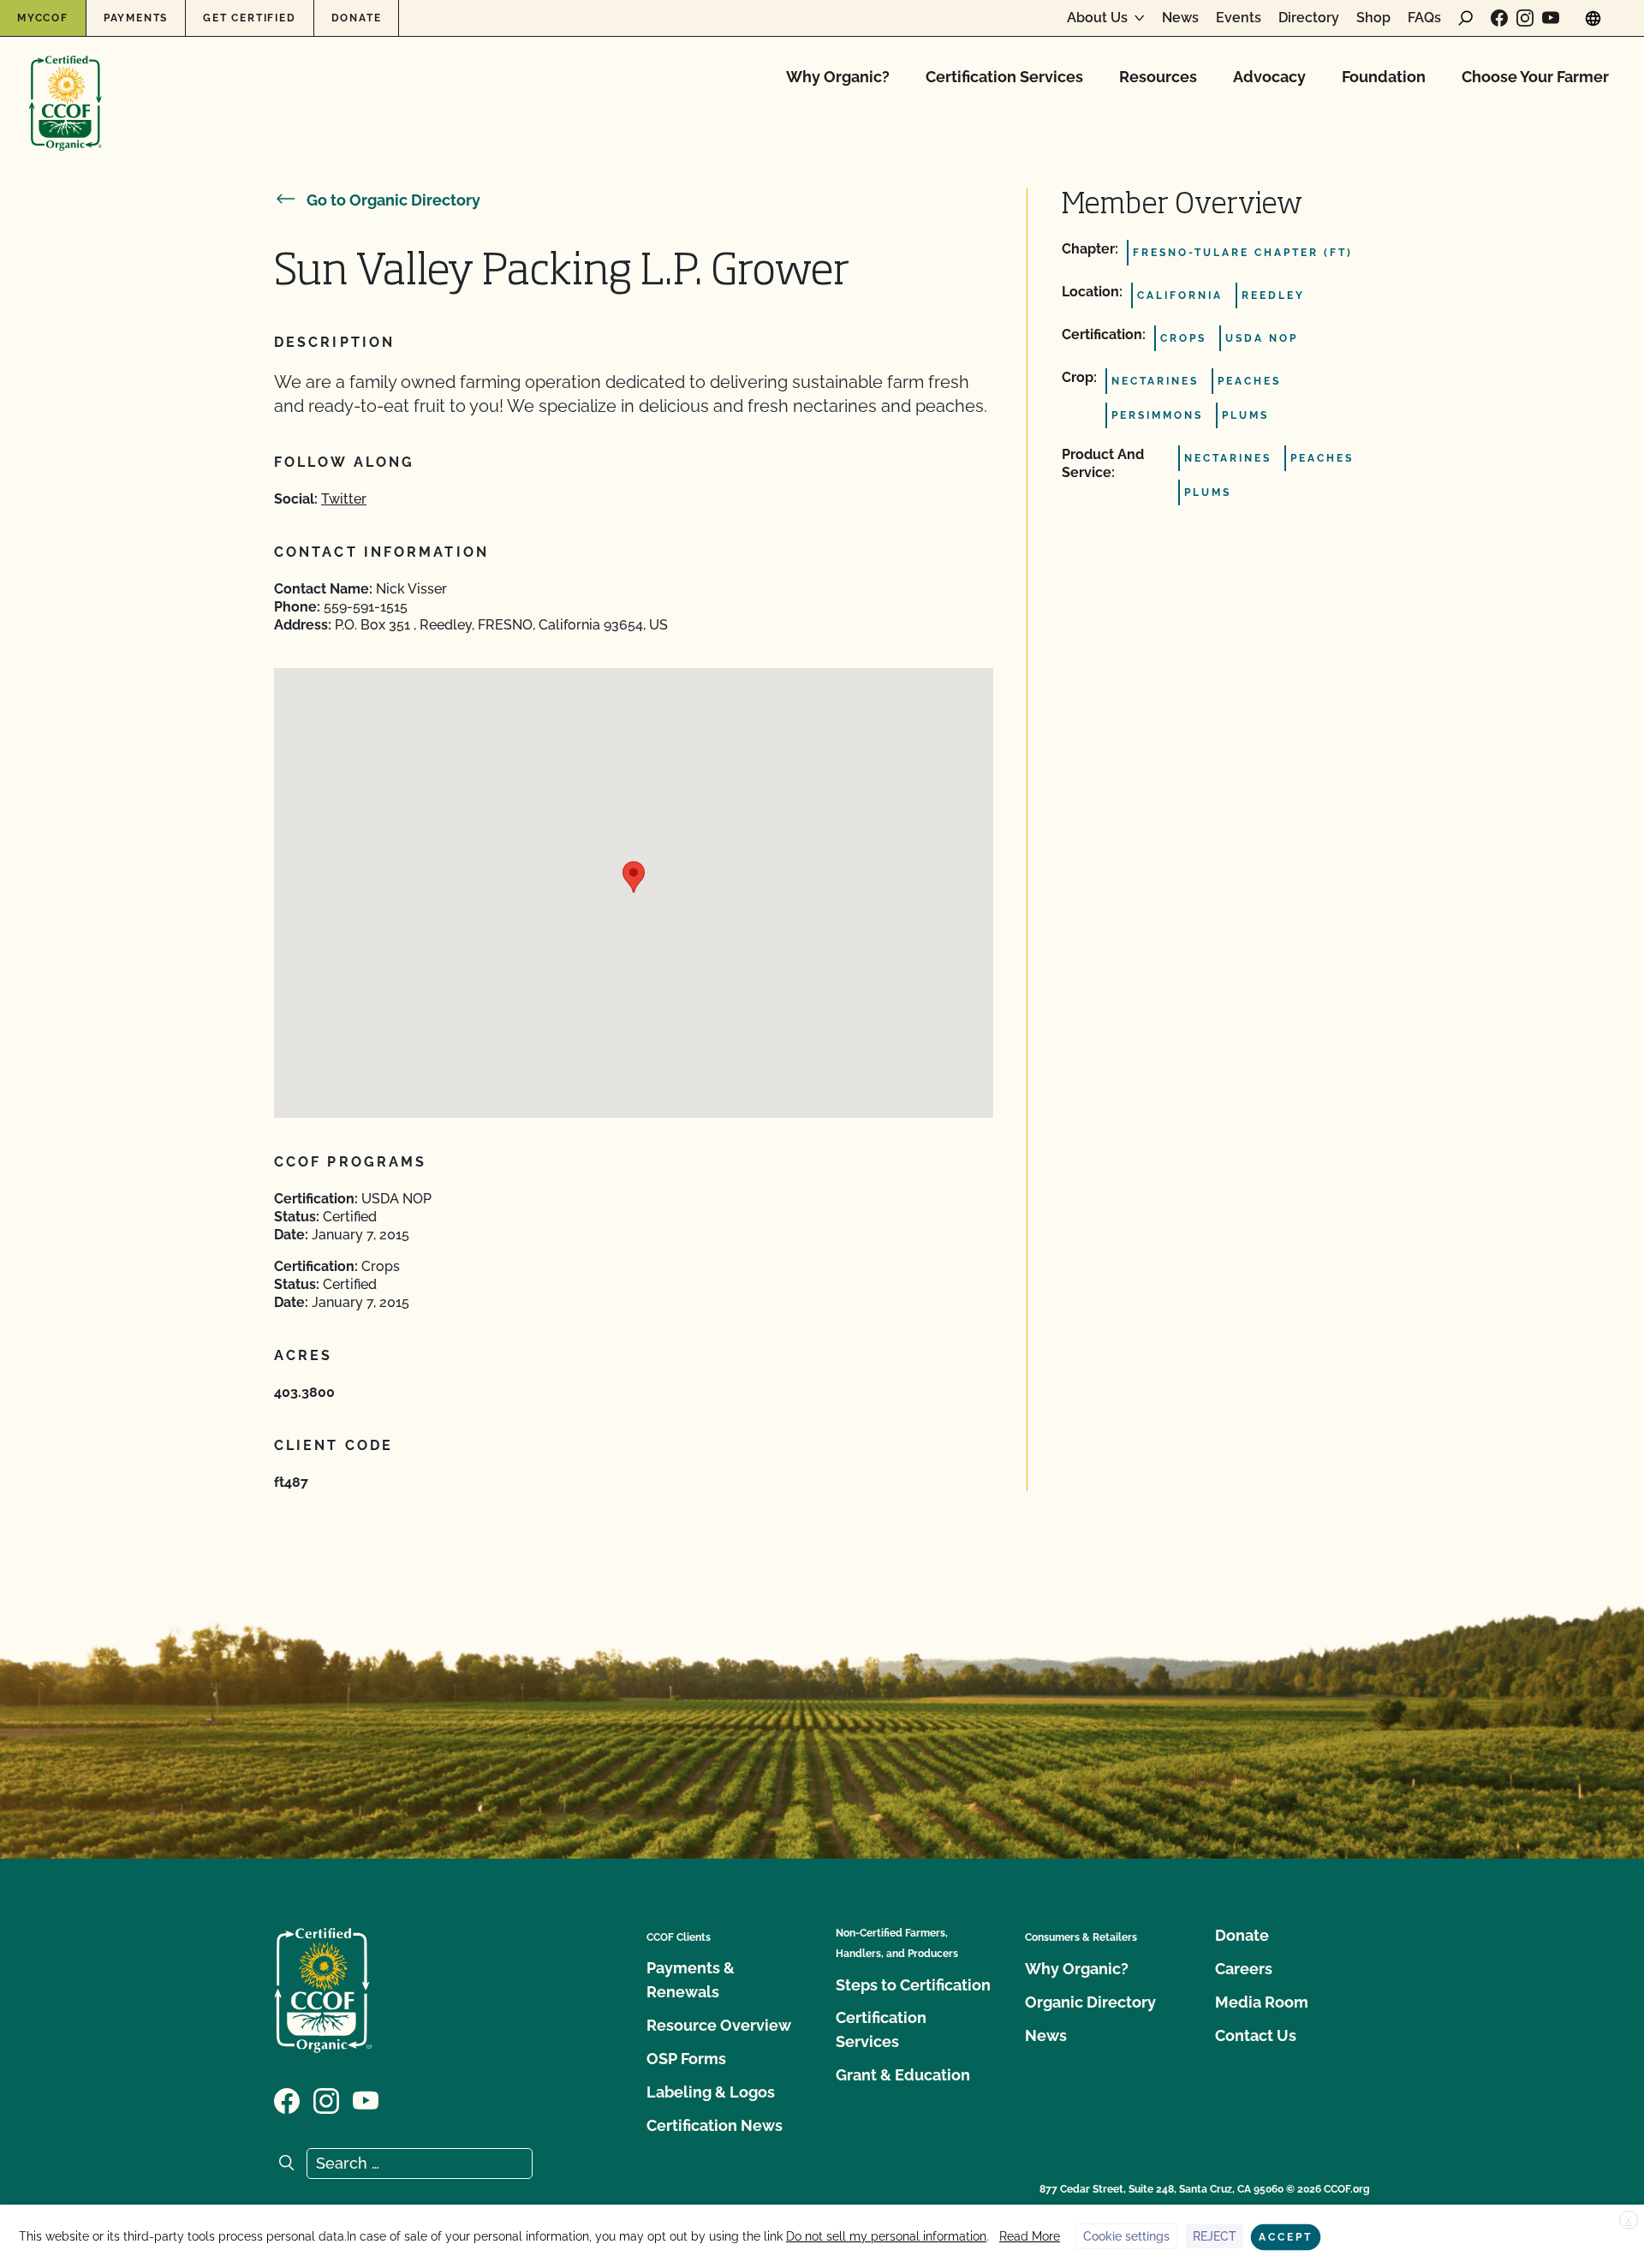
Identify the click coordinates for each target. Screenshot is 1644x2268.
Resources (1158, 77)
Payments (136, 18)
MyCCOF (43, 18)
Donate (357, 18)
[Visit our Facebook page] (1499, 18)
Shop (1373, 18)
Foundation (1384, 77)
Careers (1244, 1969)
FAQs (1424, 18)
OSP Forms (686, 2059)
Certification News (715, 2125)
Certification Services (1004, 77)
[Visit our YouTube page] (1551, 18)
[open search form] (1466, 18)
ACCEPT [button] (1286, 2237)
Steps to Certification (913, 1985)
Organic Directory (1090, 2002)
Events (1239, 18)
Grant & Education (903, 2075)
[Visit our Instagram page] (1525, 18)
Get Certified (249, 18)
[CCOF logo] (66, 85)
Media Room (1262, 2002)
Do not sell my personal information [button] (886, 2236)
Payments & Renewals (691, 1980)
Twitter (344, 499)
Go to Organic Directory (393, 200)
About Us (1097, 18)
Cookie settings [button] (1126, 2236)
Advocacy (1269, 77)
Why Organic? (838, 77)
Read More (1030, 2236)
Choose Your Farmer (1535, 77)
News (1180, 18)
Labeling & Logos (711, 2092)
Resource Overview (719, 2025)
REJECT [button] (1215, 2236)
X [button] (1629, 2221)
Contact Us (1256, 2035)
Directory (1309, 18)
